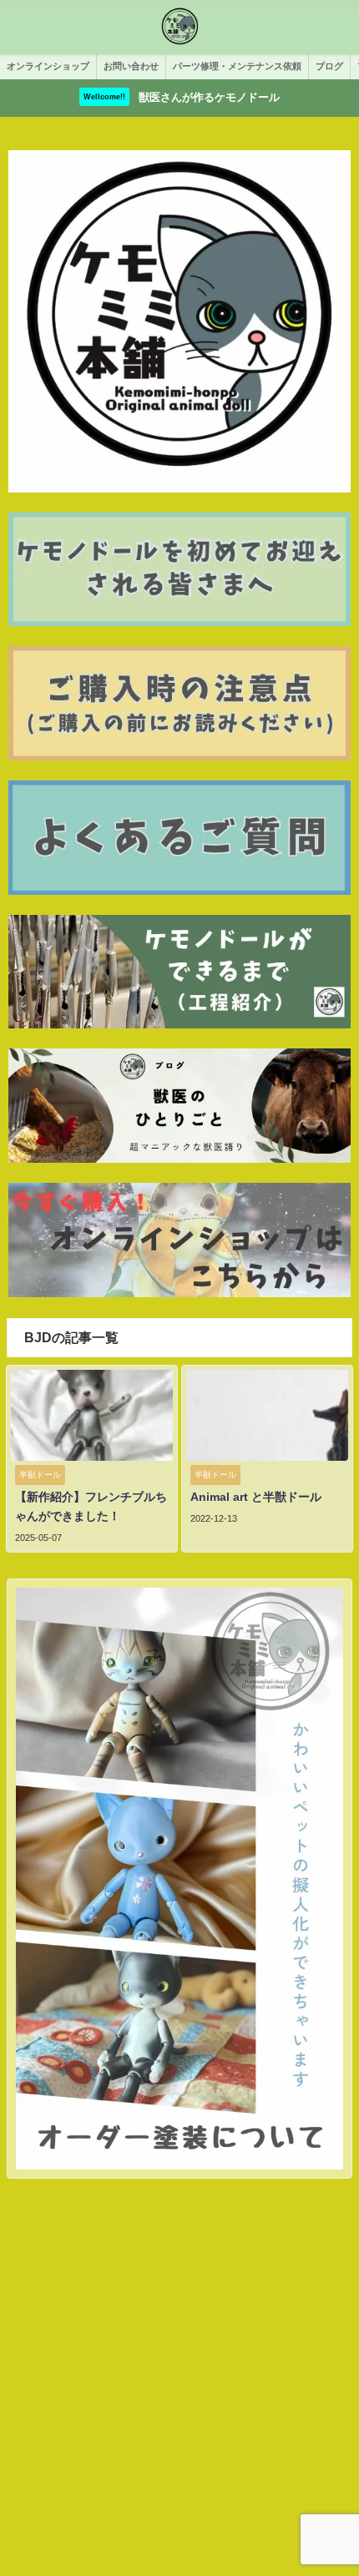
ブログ (329, 66)
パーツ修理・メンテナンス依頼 (237, 66)
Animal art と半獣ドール (256, 1497)
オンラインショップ (48, 66)
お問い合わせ (131, 66)
